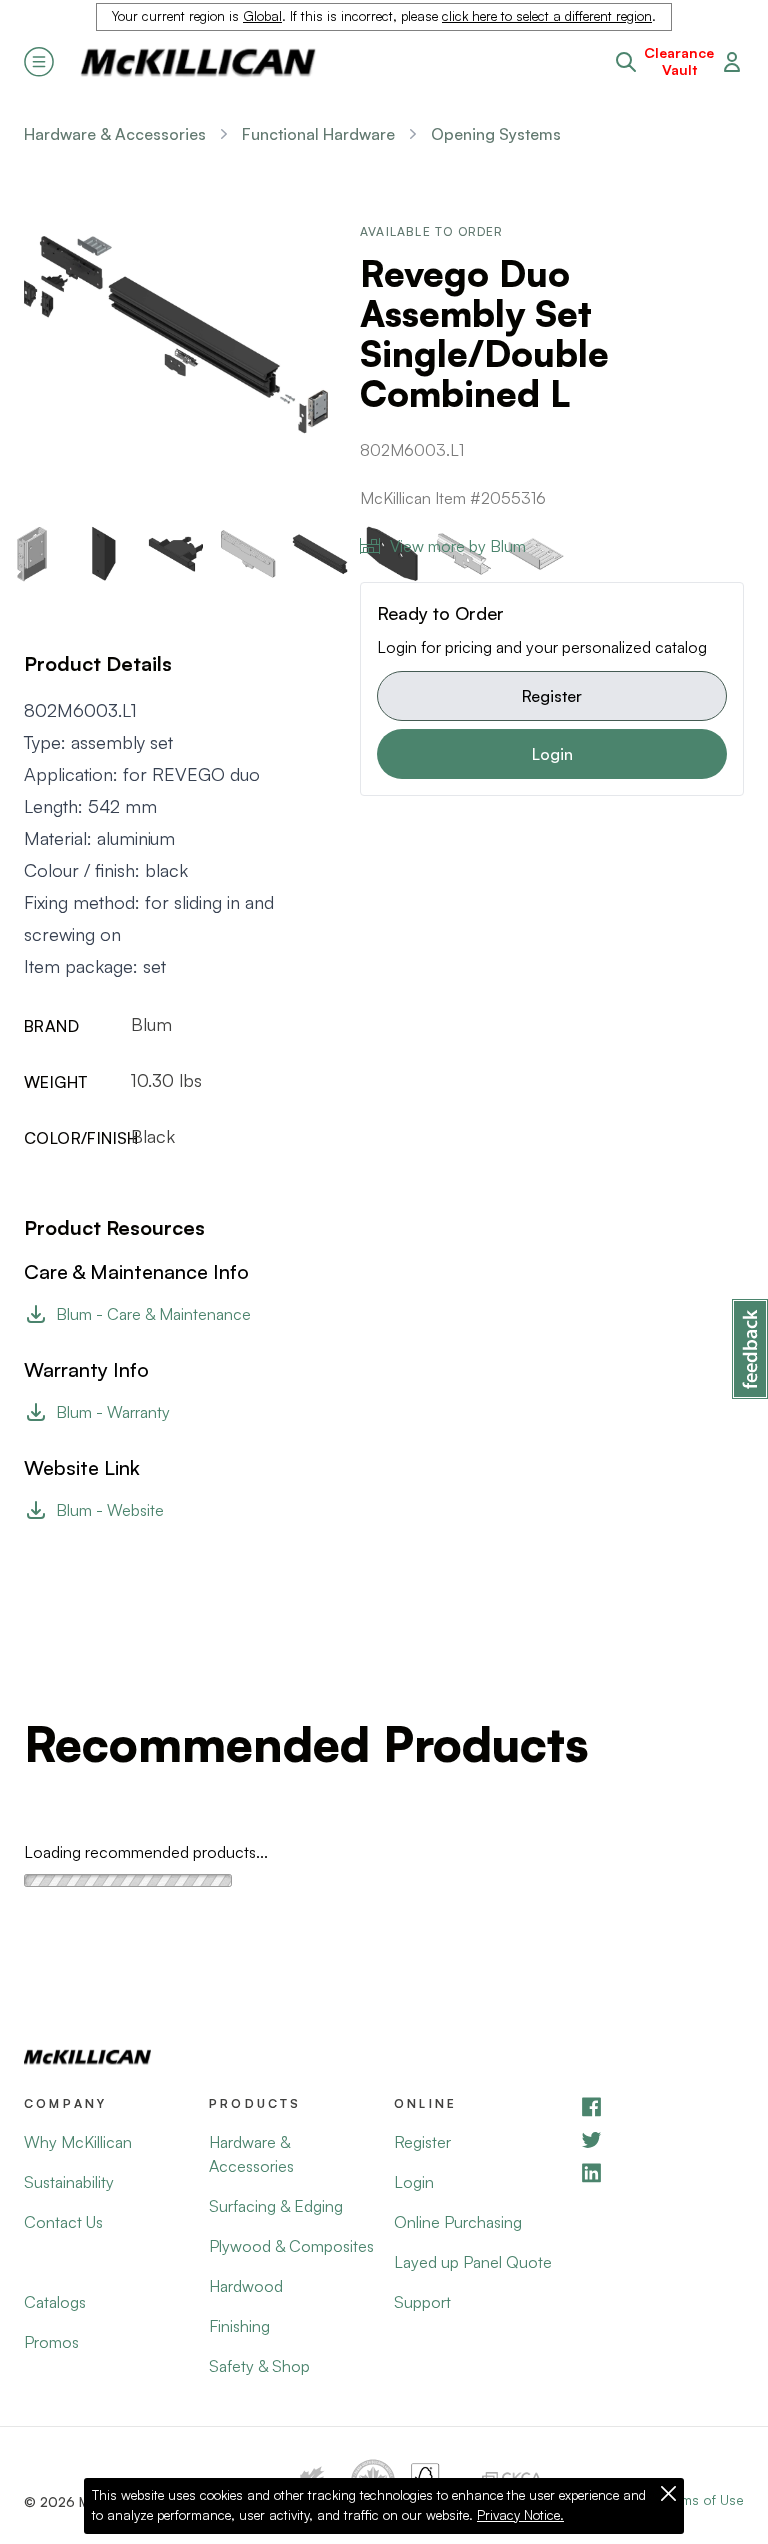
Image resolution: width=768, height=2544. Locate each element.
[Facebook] (661, 2106)
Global (262, 16)
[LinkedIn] (661, 2172)
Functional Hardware (318, 134)
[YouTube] (661, 2139)
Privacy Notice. (520, 2515)
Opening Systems (496, 134)
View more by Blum (458, 546)
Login (552, 754)
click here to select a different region (547, 16)
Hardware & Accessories (115, 134)
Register (552, 696)
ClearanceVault (679, 61)
